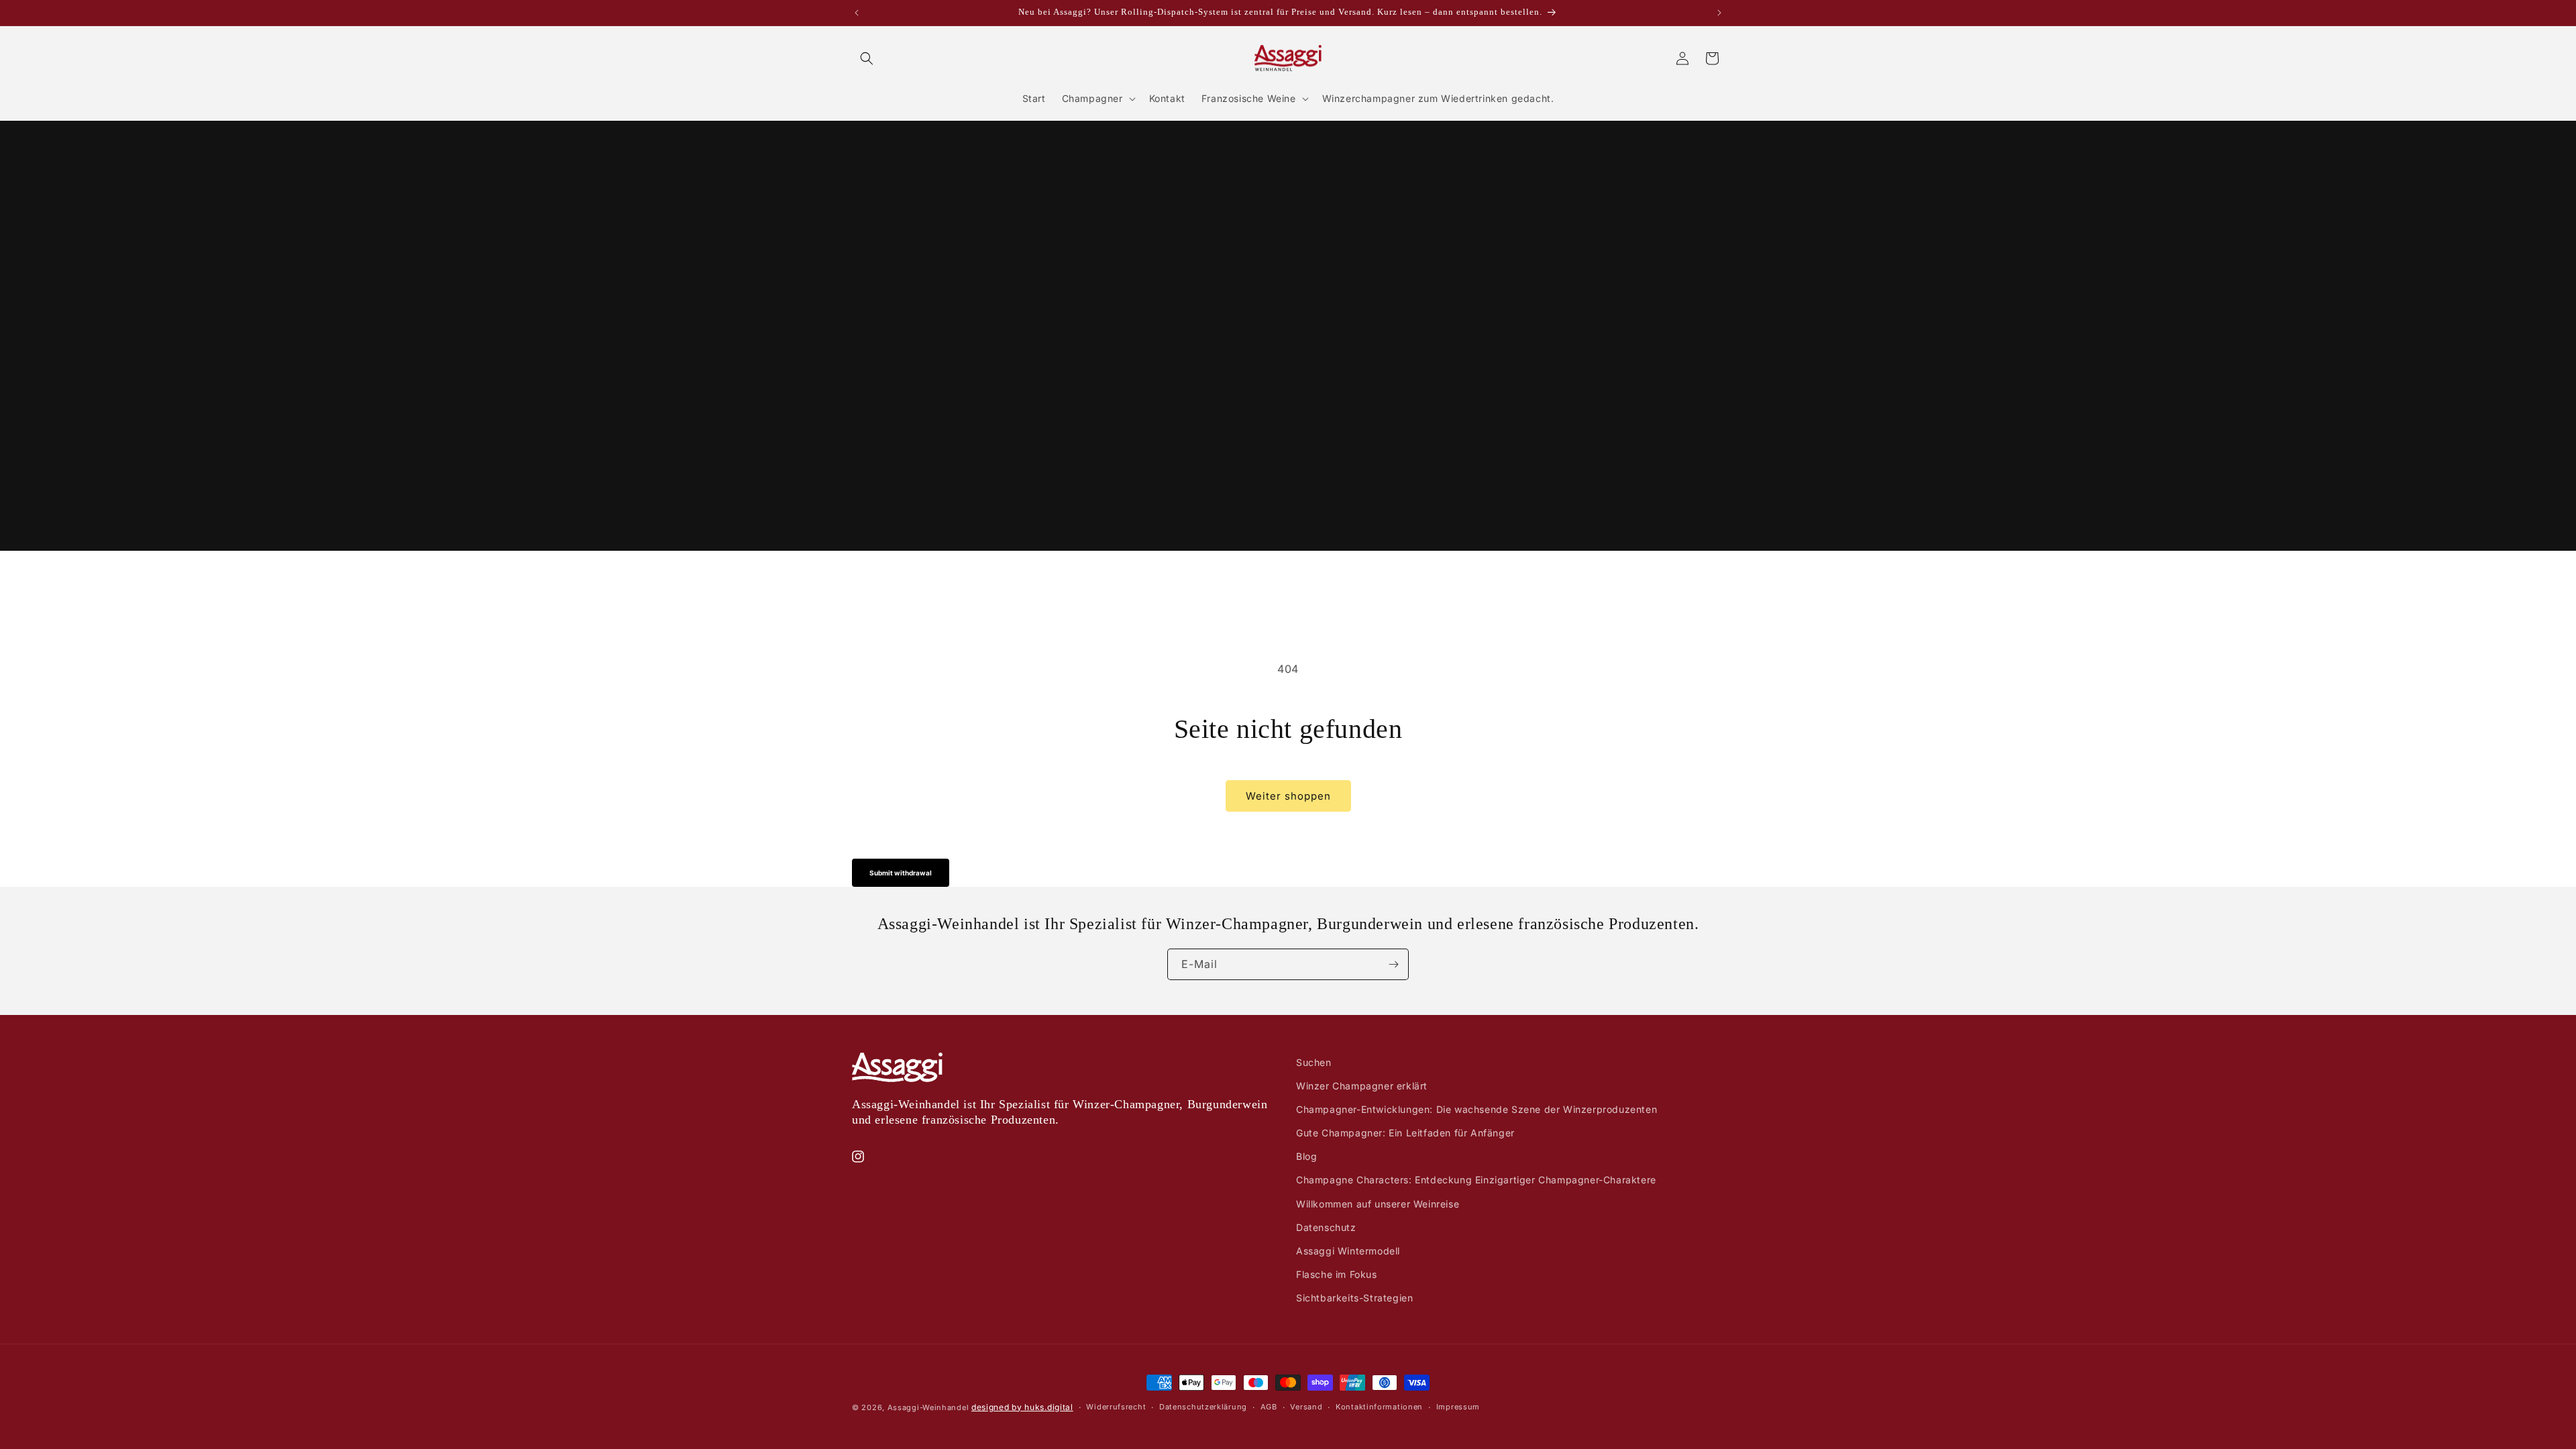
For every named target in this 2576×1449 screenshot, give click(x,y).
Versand (1306, 1407)
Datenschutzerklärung (1203, 1407)
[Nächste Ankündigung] (1719, 13)
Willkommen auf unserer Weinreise (1378, 1204)
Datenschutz (1326, 1227)
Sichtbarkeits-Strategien (1354, 1298)
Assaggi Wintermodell (1348, 1251)
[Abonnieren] (1393, 964)
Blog (1306, 1156)
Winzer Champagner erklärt (1362, 1086)
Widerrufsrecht (1116, 1407)
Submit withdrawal (901, 873)
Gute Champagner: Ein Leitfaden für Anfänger (1405, 1133)
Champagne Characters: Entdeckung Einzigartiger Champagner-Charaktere (1476, 1180)
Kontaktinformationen (1379, 1407)
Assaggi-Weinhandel (928, 1407)
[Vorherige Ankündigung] (857, 13)
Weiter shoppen (1288, 796)
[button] (867, 58)
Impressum (1458, 1407)
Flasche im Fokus (1337, 1274)
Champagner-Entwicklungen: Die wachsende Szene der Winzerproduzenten (1477, 1109)
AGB (1269, 1407)
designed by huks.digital (1022, 1407)
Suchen (1314, 1062)
